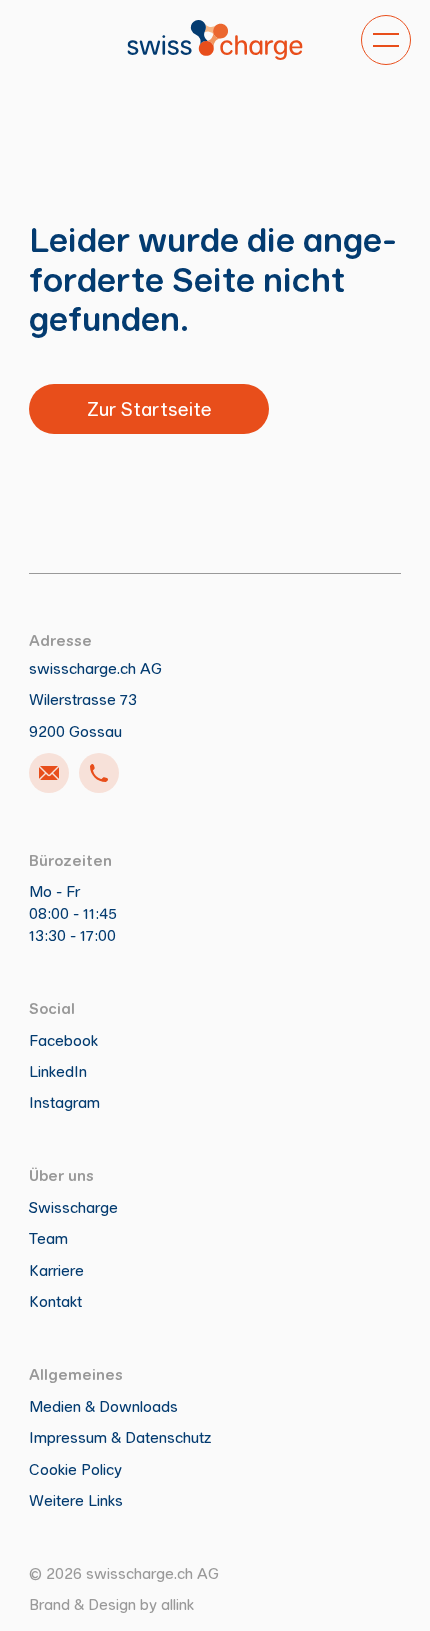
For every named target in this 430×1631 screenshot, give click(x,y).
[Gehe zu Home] (214, 40)
